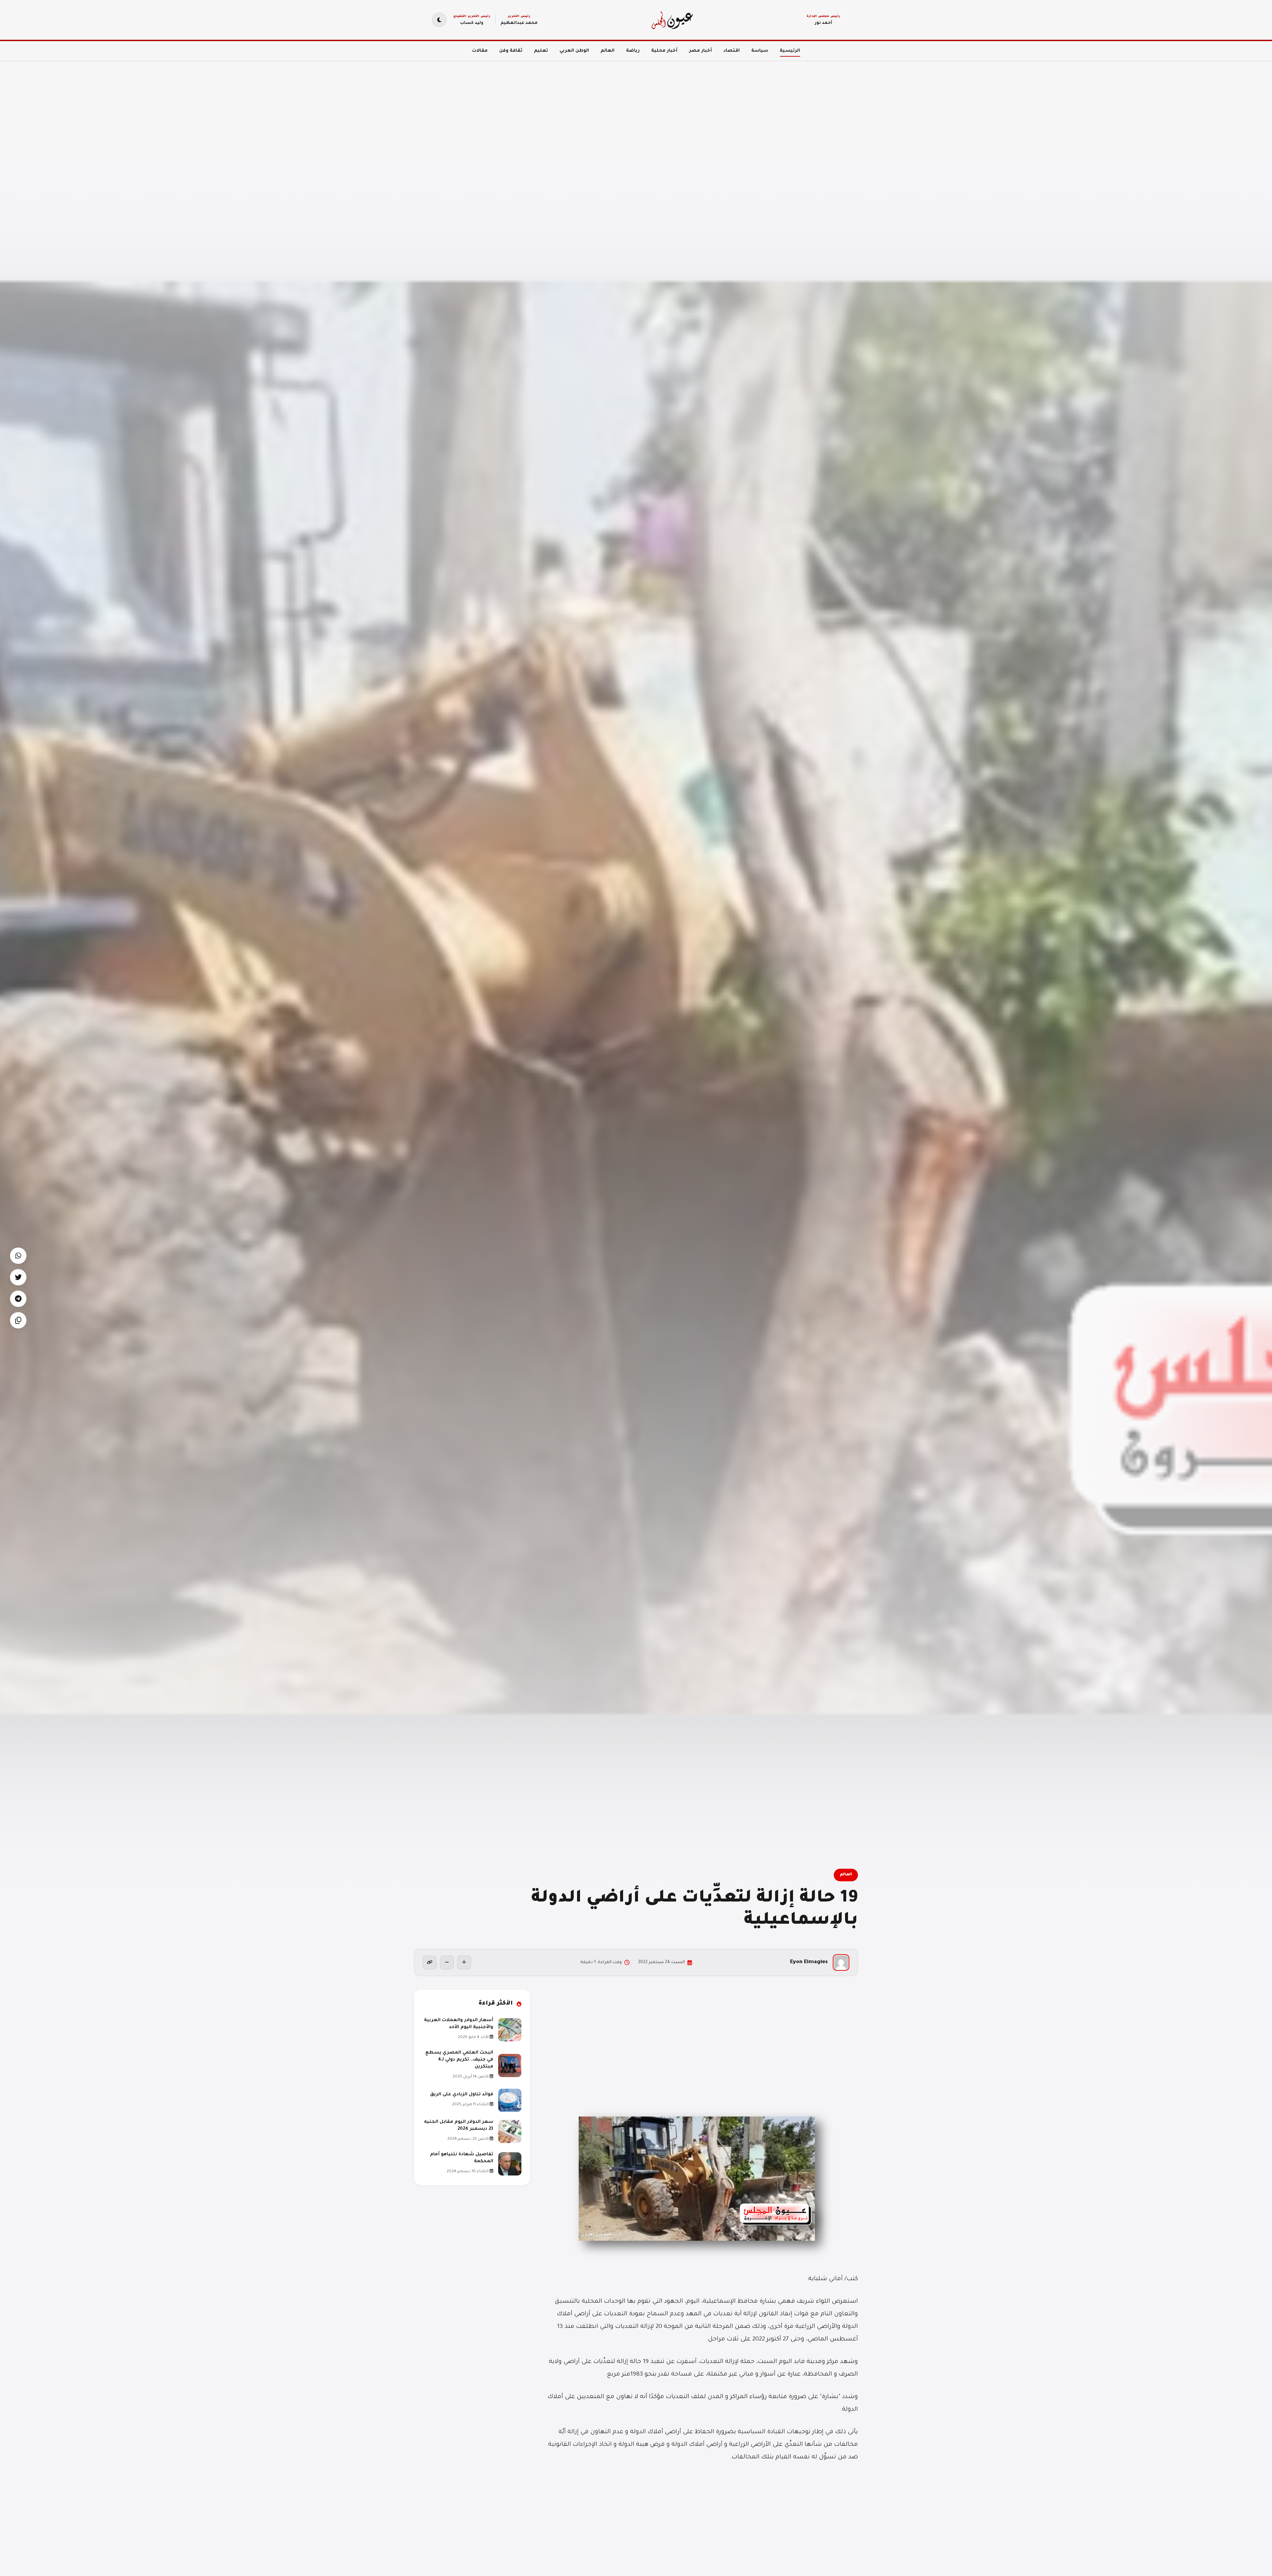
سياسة (760, 51)
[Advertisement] (1073, 106)
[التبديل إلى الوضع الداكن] (439, 20)
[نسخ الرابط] (430, 1962)
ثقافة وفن (511, 51)
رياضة (633, 51)
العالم (608, 51)
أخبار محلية (664, 51)
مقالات (480, 51)
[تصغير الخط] (447, 1962)
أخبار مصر (700, 51)
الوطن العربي (574, 51)
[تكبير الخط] (464, 1962)
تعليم (541, 51)
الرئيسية (790, 51)
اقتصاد (732, 51)
